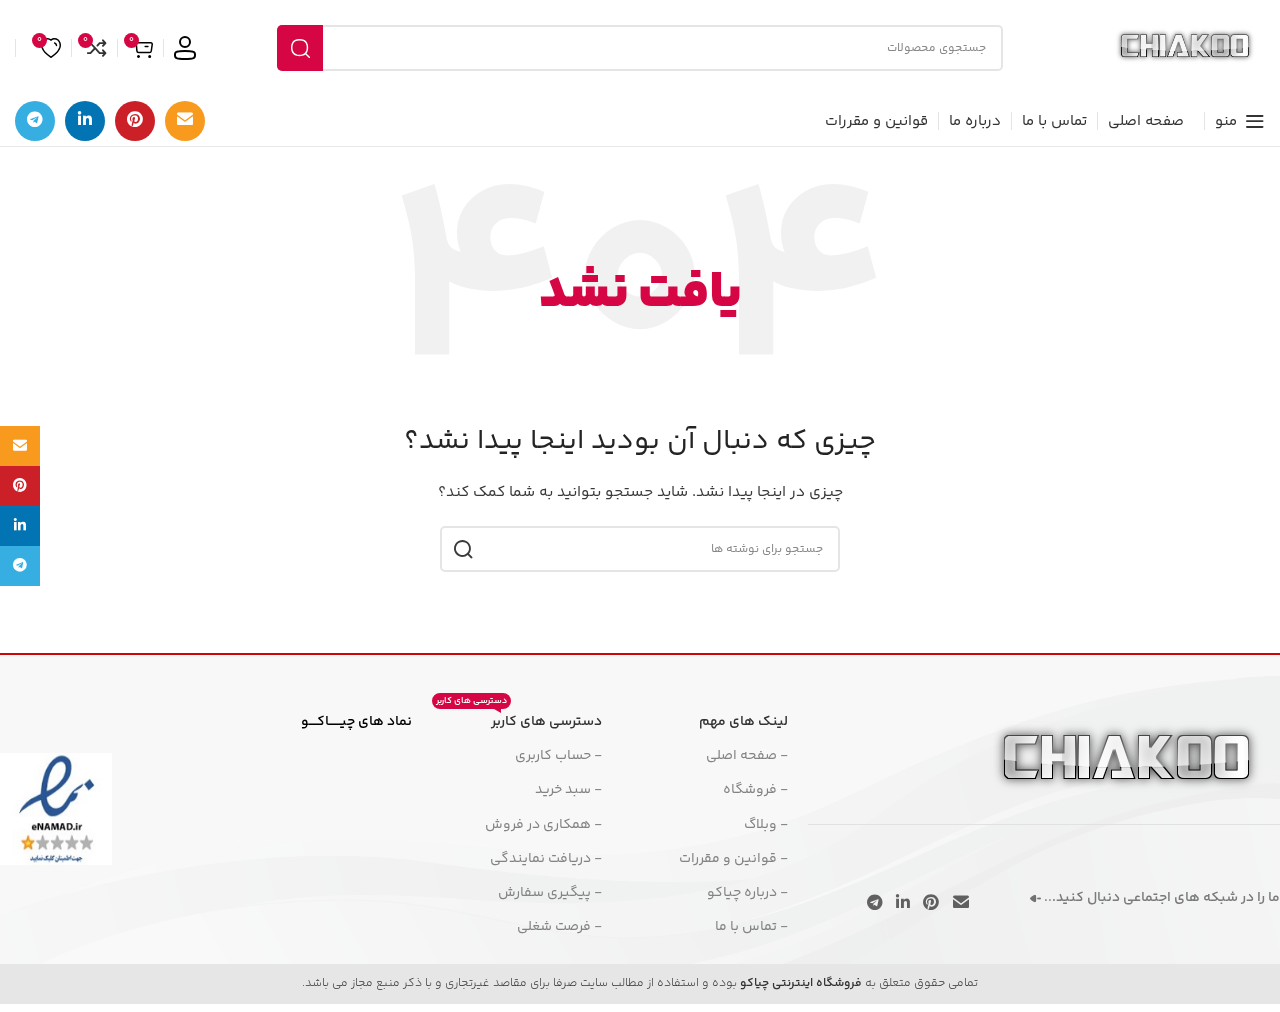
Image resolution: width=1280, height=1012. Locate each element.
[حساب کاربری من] (185, 48)
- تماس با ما (751, 927)
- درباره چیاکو (747, 893)
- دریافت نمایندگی (546, 859)
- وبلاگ (766, 825)
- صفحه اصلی (747, 756)
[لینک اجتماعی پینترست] (135, 121)
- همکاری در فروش (543, 825)
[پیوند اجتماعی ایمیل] (185, 121)
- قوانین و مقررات (733, 859)
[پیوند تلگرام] (35, 121)
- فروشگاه (755, 790)
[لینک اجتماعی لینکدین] (85, 121)
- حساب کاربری (558, 756)
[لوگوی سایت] (1185, 48)
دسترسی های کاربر (519, 719)
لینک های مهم (743, 722)
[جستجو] (300, 48)
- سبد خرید (568, 790)
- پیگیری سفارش (550, 893)
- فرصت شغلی (559, 927)
